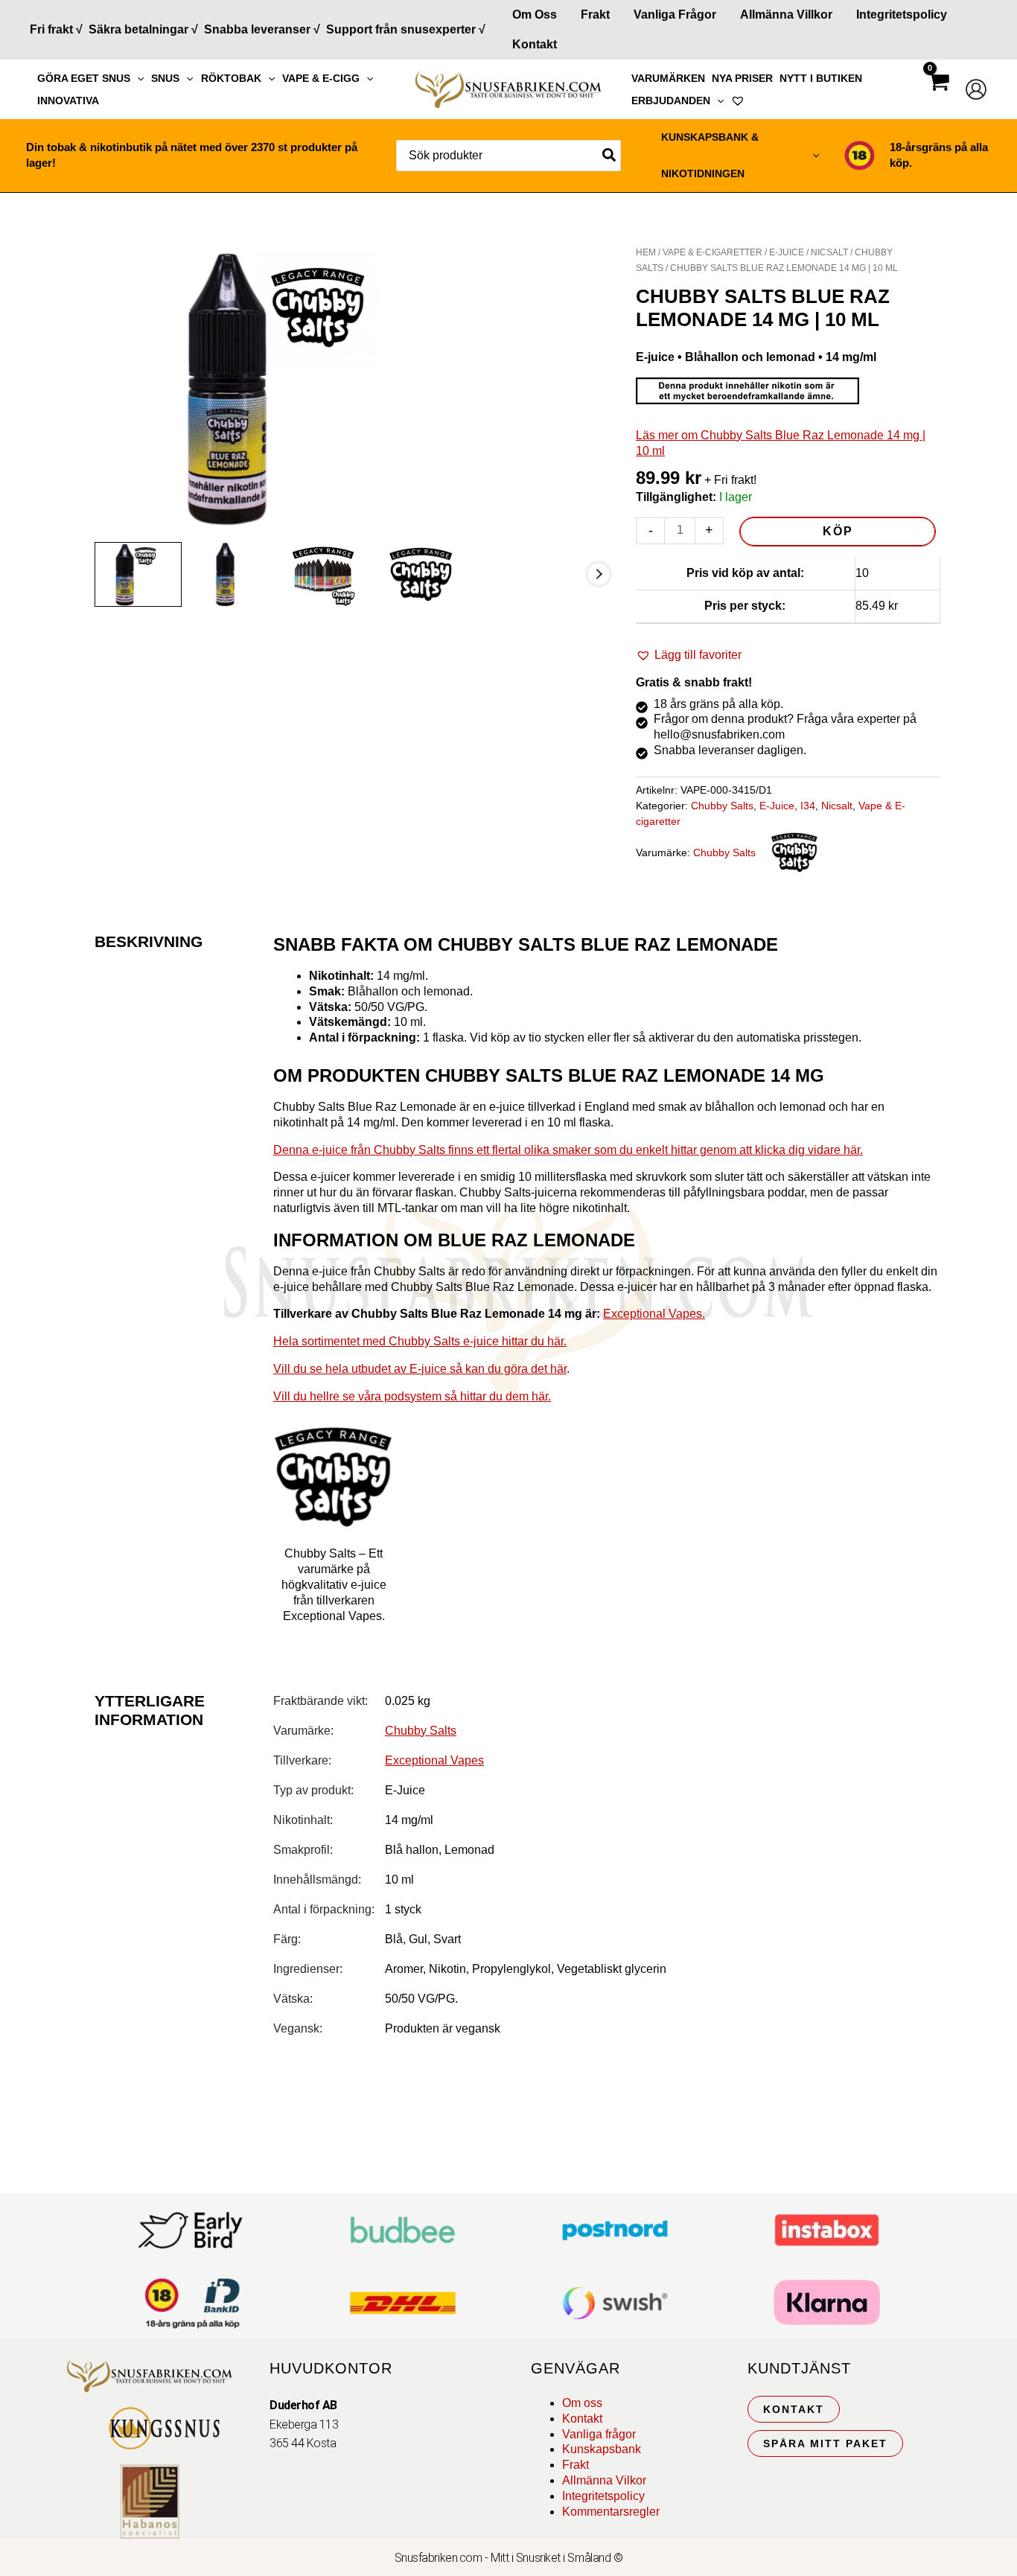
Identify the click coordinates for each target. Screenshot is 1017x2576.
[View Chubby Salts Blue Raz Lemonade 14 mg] (138, 574)
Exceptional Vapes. (654, 1314)
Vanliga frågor (675, 15)
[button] (137, 78)
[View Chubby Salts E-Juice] (432, 574)
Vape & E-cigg (321, 78)
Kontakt (535, 44)
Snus (165, 78)
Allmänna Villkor (786, 15)
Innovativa (68, 101)
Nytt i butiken (821, 78)
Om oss (582, 2403)
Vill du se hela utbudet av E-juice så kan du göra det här (420, 1369)
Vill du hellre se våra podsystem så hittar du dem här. (412, 1396)
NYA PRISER (742, 78)
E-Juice (787, 252)
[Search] (610, 156)
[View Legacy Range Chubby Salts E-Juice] (334, 574)
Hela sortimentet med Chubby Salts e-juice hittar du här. (420, 1341)
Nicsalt (829, 252)
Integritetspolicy (902, 15)
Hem (646, 252)
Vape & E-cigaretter (712, 252)
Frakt (595, 15)
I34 (808, 806)
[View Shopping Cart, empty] (938, 95)
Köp (838, 531)
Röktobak (231, 78)
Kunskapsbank (602, 2449)
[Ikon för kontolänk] (976, 89)
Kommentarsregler (611, 2512)
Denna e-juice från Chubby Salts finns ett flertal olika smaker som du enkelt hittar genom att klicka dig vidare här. (568, 1150)
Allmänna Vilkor (604, 2480)
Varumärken (668, 78)
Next (599, 574)
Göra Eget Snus (84, 78)
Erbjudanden (671, 101)
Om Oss (535, 15)
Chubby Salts (722, 806)
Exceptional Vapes (434, 1760)
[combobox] (508, 156)
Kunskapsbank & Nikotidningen (710, 155)
